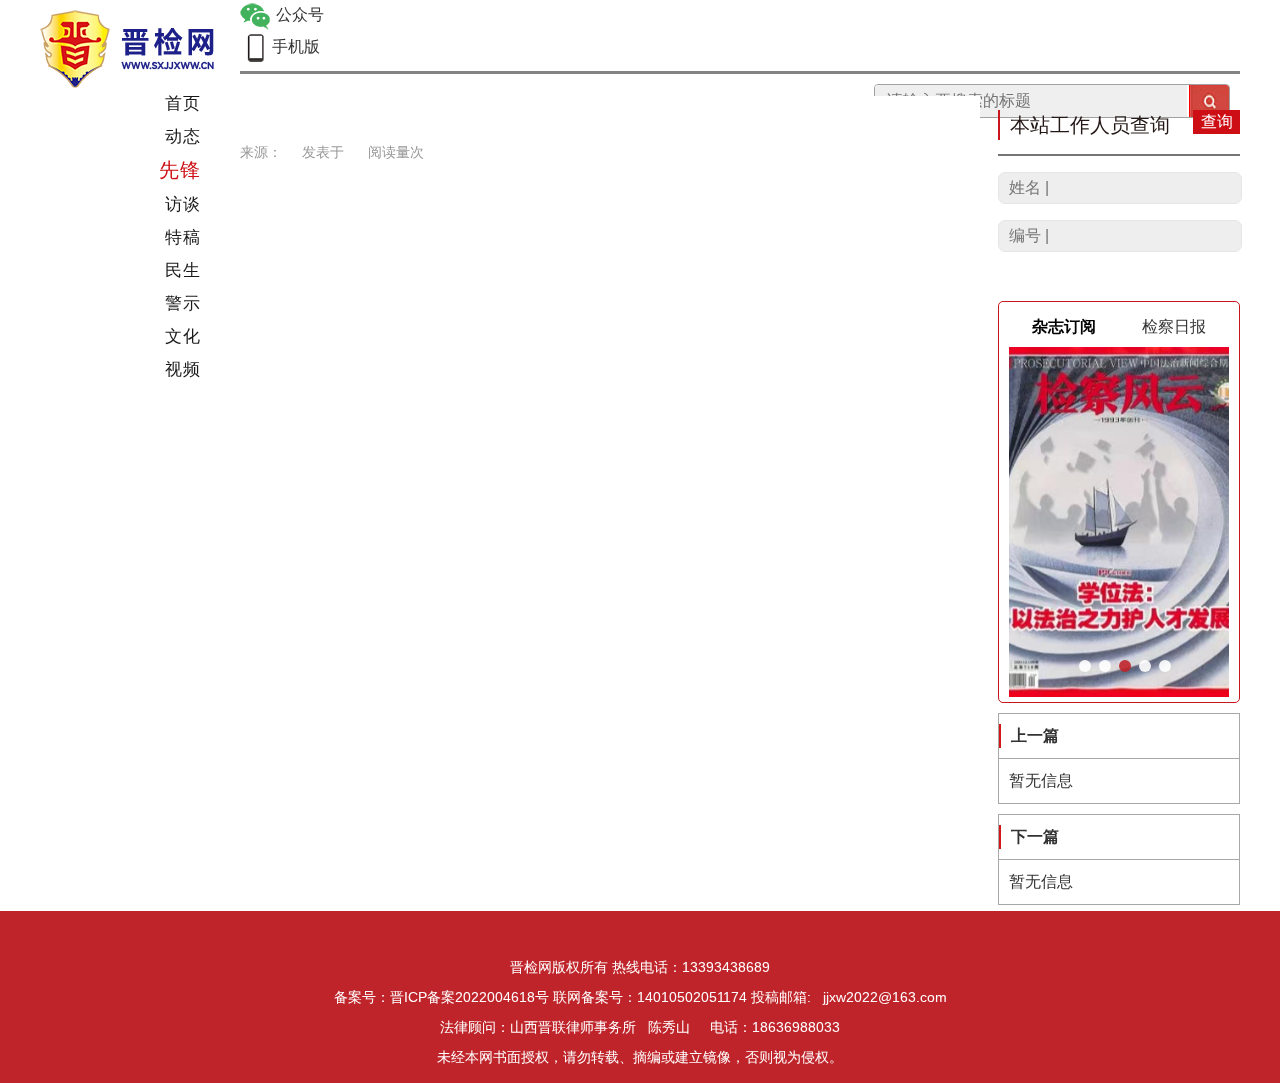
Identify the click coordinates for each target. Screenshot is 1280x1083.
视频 (183, 369)
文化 (183, 336)
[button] (1085, 666)
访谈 (183, 204)
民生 (183, 270)
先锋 (180, 170)
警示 (183, 303)
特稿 (183, 237)
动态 (183, 136)
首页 (183, 103)
